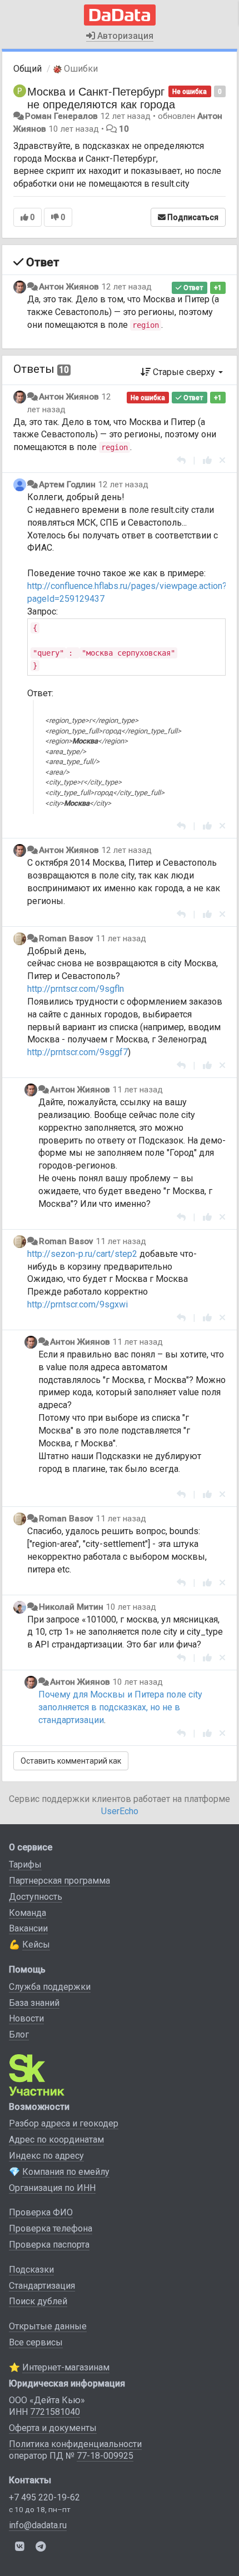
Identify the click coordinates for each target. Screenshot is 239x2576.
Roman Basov (66, 938)
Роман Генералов (61, 116)
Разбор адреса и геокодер (64, 2123)
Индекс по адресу (46, 2156)
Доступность (36, 1897)
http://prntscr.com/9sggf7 (78, 1052)
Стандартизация (42, 2286)
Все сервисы (36, 2342)
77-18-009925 (105, 2456)
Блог (19, 2035)
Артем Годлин (67, 485)
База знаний (34, 2003)
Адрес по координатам (56, 2140)
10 (124, 129)
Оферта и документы (53, 2428)
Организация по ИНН (52, 2188)
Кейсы (36, 1945)
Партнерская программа (59, 1881)
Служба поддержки (50, 1987)
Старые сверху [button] (184, 372)
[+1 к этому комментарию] (207, 460)
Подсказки (31, 2270)
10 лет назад (131, 1607)
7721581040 (55, 2412)
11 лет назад (121, 938)
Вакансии (28, 1928)
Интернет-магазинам (66, 2367)
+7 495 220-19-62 (44, 2497)
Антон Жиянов (69, 287)
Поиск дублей (38, 2301)
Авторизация (124, 36)
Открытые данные (48, 2326)
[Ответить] (181, 460)
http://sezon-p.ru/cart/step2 (82, 1254)
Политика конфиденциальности (75, 2444)
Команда (28, 1913)
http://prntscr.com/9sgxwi (78, 1304)
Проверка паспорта (49, 2245)
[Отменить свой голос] (222, 460)
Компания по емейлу (66, 2172)
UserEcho (120, 1811)
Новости (26, 2018)
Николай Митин (71, 1607)
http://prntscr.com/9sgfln (76, 989)
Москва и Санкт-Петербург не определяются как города (101, 97)
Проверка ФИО (41, 2212)
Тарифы (25, 1864)
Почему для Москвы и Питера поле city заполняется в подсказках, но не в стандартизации (120, 1707)
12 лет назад (126, 287)
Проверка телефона (51, 2228)
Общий (28, 69)
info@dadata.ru (38, 2525)
